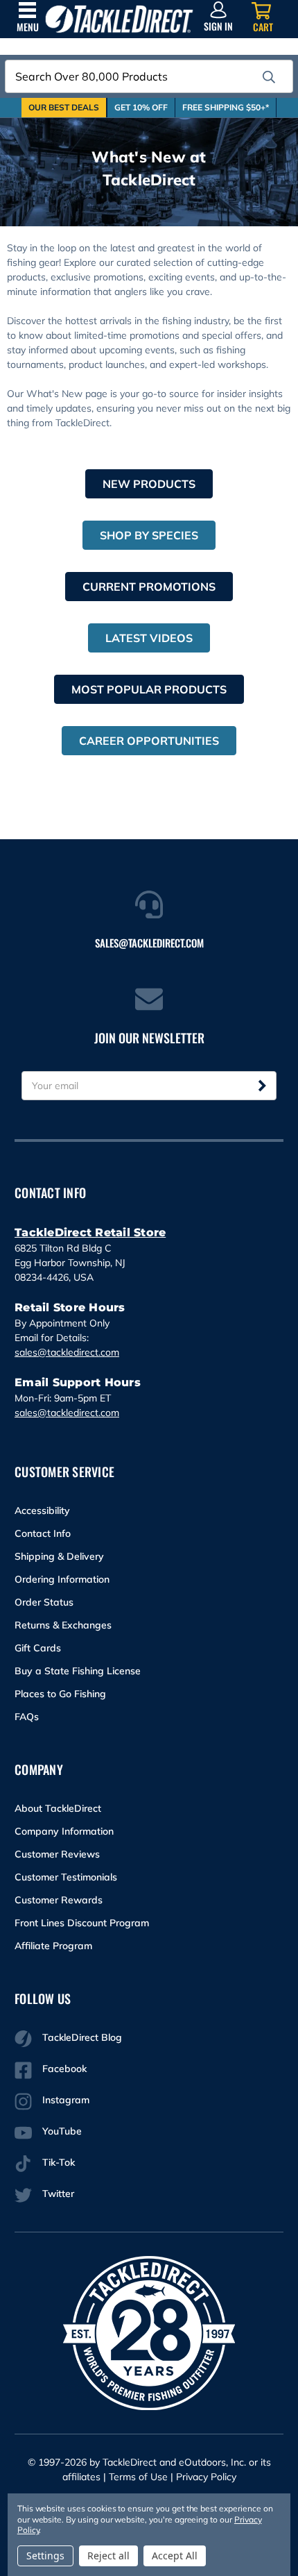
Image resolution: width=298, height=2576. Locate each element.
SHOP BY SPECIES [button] (149, 535)
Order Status (44, 1602)
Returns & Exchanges (63, 1625)
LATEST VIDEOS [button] (149, 638)
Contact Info (43, 1533)
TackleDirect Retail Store (90, 1232)
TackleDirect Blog (82, 2037)
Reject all (108, 2556)
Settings (45, 2556)
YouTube (62, 2131)
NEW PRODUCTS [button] (149, 484)
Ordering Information (62, 1579)
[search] (269, 77)
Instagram (66, 2100)
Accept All (175, 2556)
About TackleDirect (58, 1808)
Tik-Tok (59, 2162)
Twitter (58, 2194)
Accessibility (42, 1510)
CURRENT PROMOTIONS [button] (149, 587)
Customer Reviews (57, 1854)
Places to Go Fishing (60, 1694)
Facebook (64, 2069)
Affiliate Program (53, 1946)
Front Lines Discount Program (82, 1923)
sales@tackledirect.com (67, 1352)
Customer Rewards (59, 1900)
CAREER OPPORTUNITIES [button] (149, 741)
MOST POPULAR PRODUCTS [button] (149, 689)
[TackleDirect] (119, 19)
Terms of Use (138, 2477)
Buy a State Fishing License (78, 1671)
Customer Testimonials (66, 1877)
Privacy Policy (206, 2477)
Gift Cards (38, 1648)
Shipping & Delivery (59, 1556)
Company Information (64, 1831)
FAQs (27, 1717)
